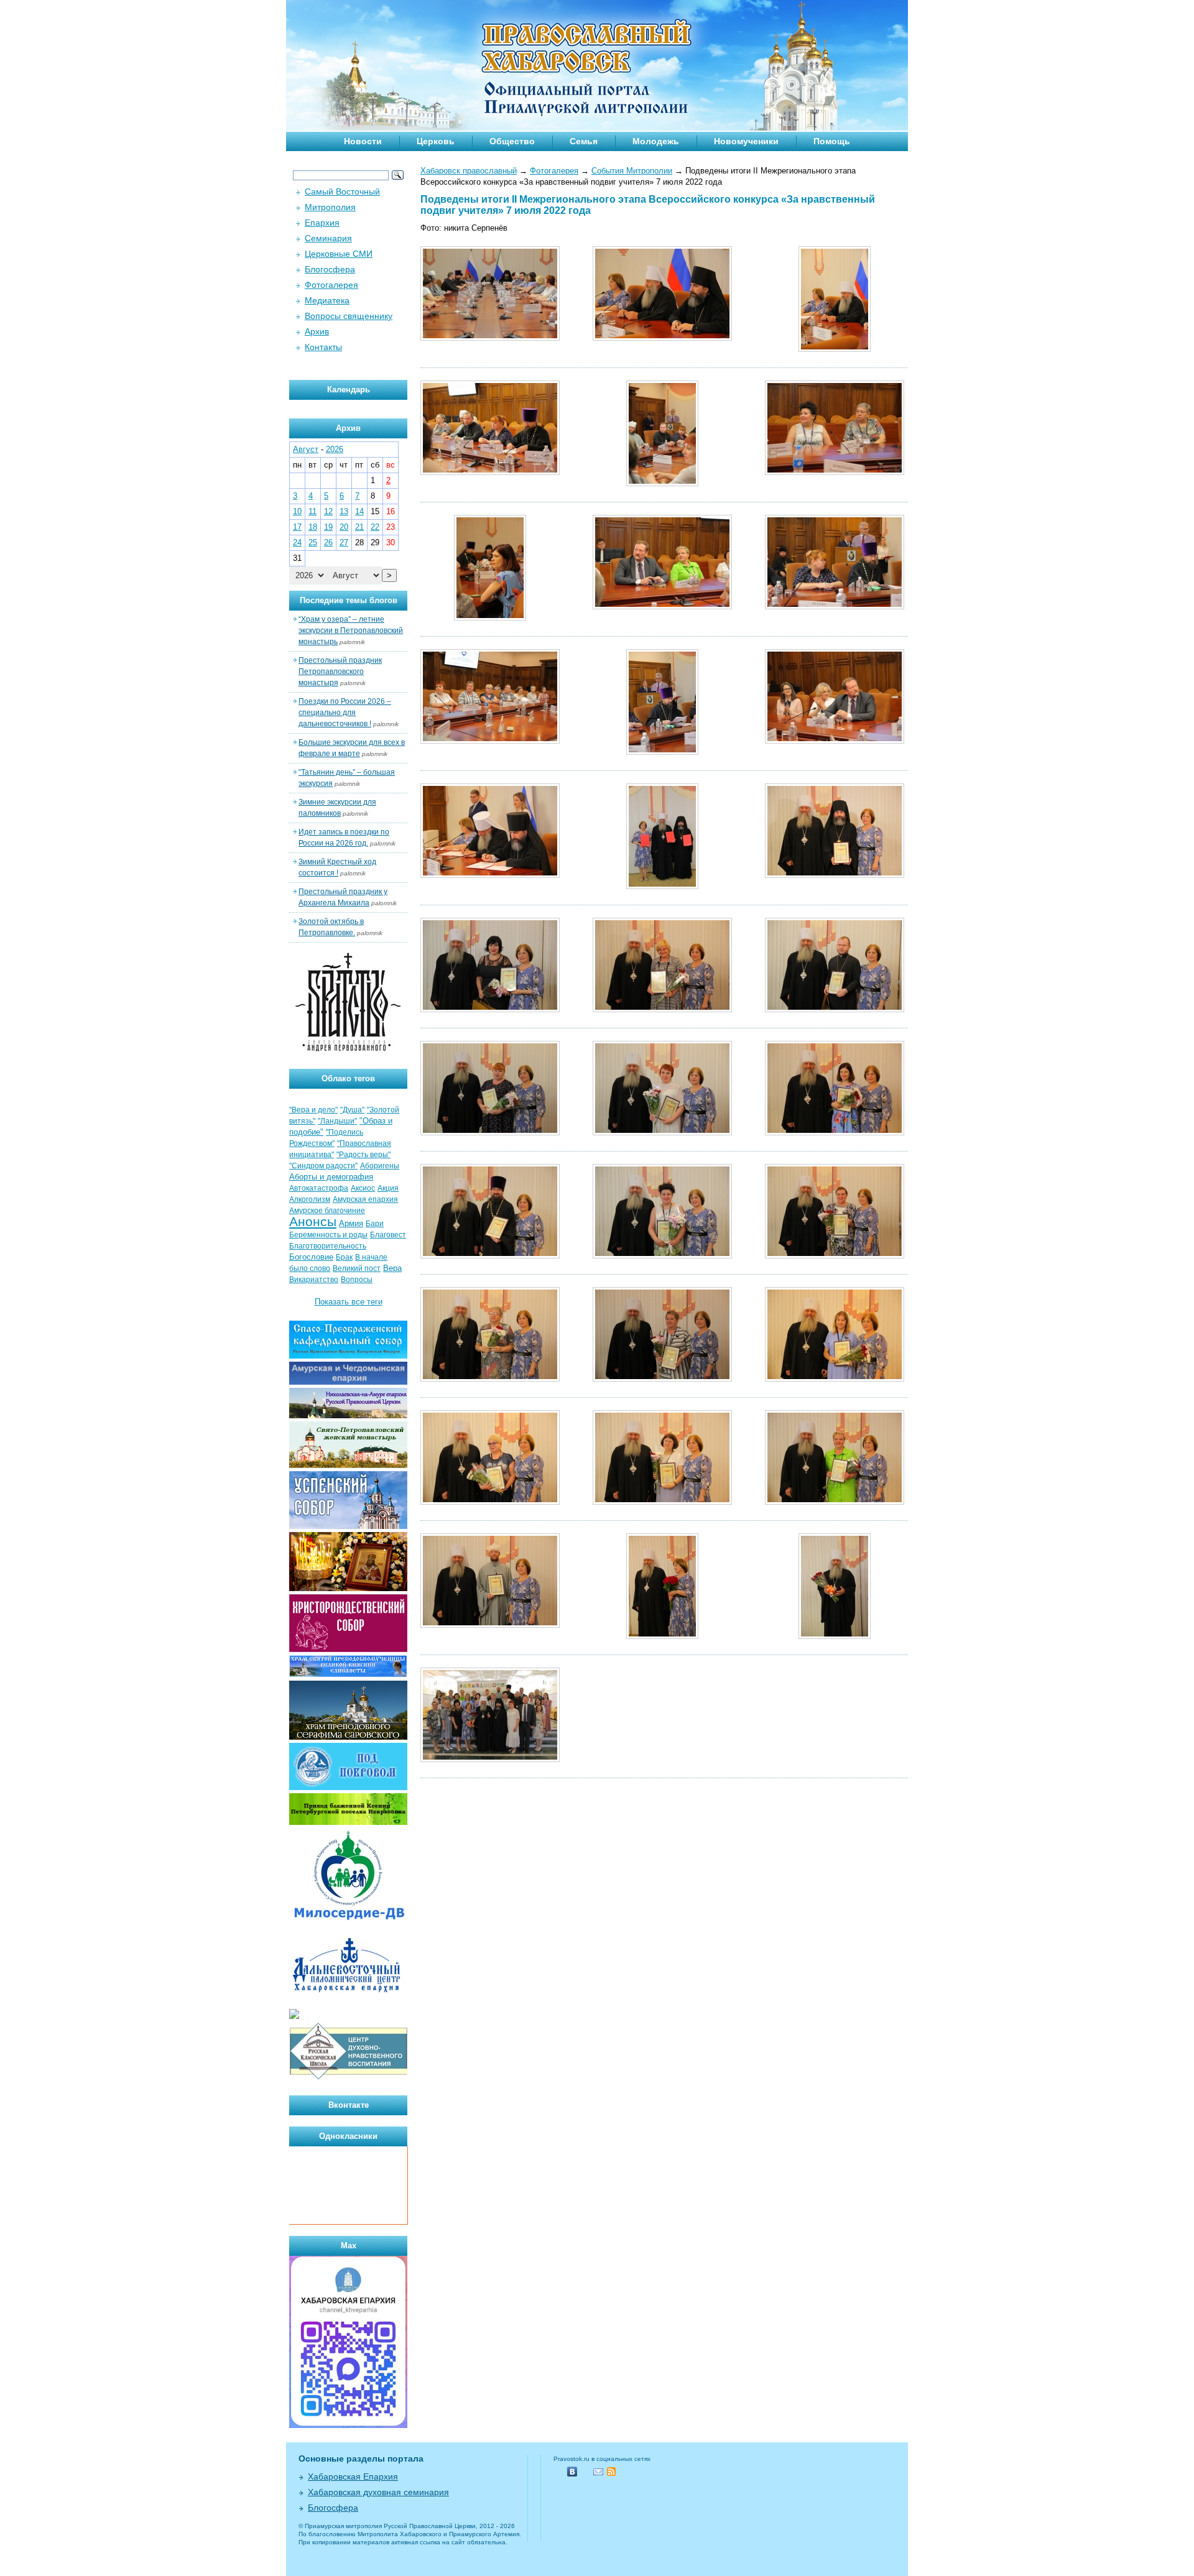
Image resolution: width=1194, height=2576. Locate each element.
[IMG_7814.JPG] (835, 1636)
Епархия (322, 223)
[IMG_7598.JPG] (490, 338)
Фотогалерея (554, 171)
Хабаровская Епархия (353, 2477)
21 (359, 527)
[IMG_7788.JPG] (490, 1502)
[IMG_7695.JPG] (490, 875)
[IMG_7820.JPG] (490, 1759)
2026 (335, 449)
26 (328, 542)
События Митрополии (632, 171)
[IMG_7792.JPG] (662, 1502)
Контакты (323, 347)
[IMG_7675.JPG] (835, 741)
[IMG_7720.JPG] (490, 1009)
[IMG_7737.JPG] (490, 1133)
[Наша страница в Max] (348, 2425)
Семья (584, 141)
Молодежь (656, 141)
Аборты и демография (331, 1177)
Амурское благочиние (327, 1211)
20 (344, 527)
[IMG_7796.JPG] (835, 1502)
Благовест (388, 1235)
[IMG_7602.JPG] (662, 338)
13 (344, 511)
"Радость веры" (363, 1155)
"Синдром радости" (323, 1166)
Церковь (436, 141)
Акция (388, 1188)
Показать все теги (349, 1302)
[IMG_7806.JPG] (662, 1636)
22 (375, 527)
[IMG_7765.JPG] (835, 1256)
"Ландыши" (337, 1121)
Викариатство (314, 1280)
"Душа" (352, 1110)
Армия (351, 1223)
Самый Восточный (342, 192)
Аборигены (380, 1166)
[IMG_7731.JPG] (835, 1009)
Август (306, 449)
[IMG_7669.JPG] (490, 741)
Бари (375, 1224)
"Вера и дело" (313, 1110)
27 (344, 542)
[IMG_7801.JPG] (490, 1625)
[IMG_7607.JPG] (490, 472)
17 (297, 527)
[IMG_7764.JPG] (662, 1256)
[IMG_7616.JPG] (662, 483)
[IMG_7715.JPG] (835, 875)
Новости (363, 141)
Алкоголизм (310, 1199)
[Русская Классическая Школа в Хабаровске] (348, 2078)
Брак (344, 1257)
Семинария (328, 238)
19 (328, 527)
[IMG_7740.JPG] (662, 1133)
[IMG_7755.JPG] (490, 1256)
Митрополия (330, 207)
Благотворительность (328, 1246)
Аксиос (363, 1188)
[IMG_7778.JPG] (662, 1379)
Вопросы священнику (349, 316)
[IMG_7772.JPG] (490, 1379)
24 (297, 542)
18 (313, 527)
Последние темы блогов (349, 600)
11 (312, 511)
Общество (512, 141)
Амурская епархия (365, 1199)
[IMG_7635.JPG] (662, 607)
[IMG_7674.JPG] (662, 752)
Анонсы (313, 1222)
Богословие (311, 1257)
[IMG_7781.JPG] (835, 1379)
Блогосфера (330, 269)
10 (297, 511)
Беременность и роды (328, 1235)
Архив (317, 331)
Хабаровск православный (469, 171)
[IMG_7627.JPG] (490, 618)
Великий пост (357, 1268)
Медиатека (327, 300)
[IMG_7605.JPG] (835, 349)
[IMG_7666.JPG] (835, 607)
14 (359, 511)
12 (328, 511)
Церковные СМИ (339, 254)
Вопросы (357, 1280)
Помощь (832, 141)
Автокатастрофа (319, 1188)
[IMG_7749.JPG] (835, 1133)
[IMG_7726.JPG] (662, 1009)
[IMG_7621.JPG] (835, 472)
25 (313, 542)
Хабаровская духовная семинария (378, 2492)
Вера (392, 1268)
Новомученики (746, 141)
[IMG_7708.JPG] (662, 886)
